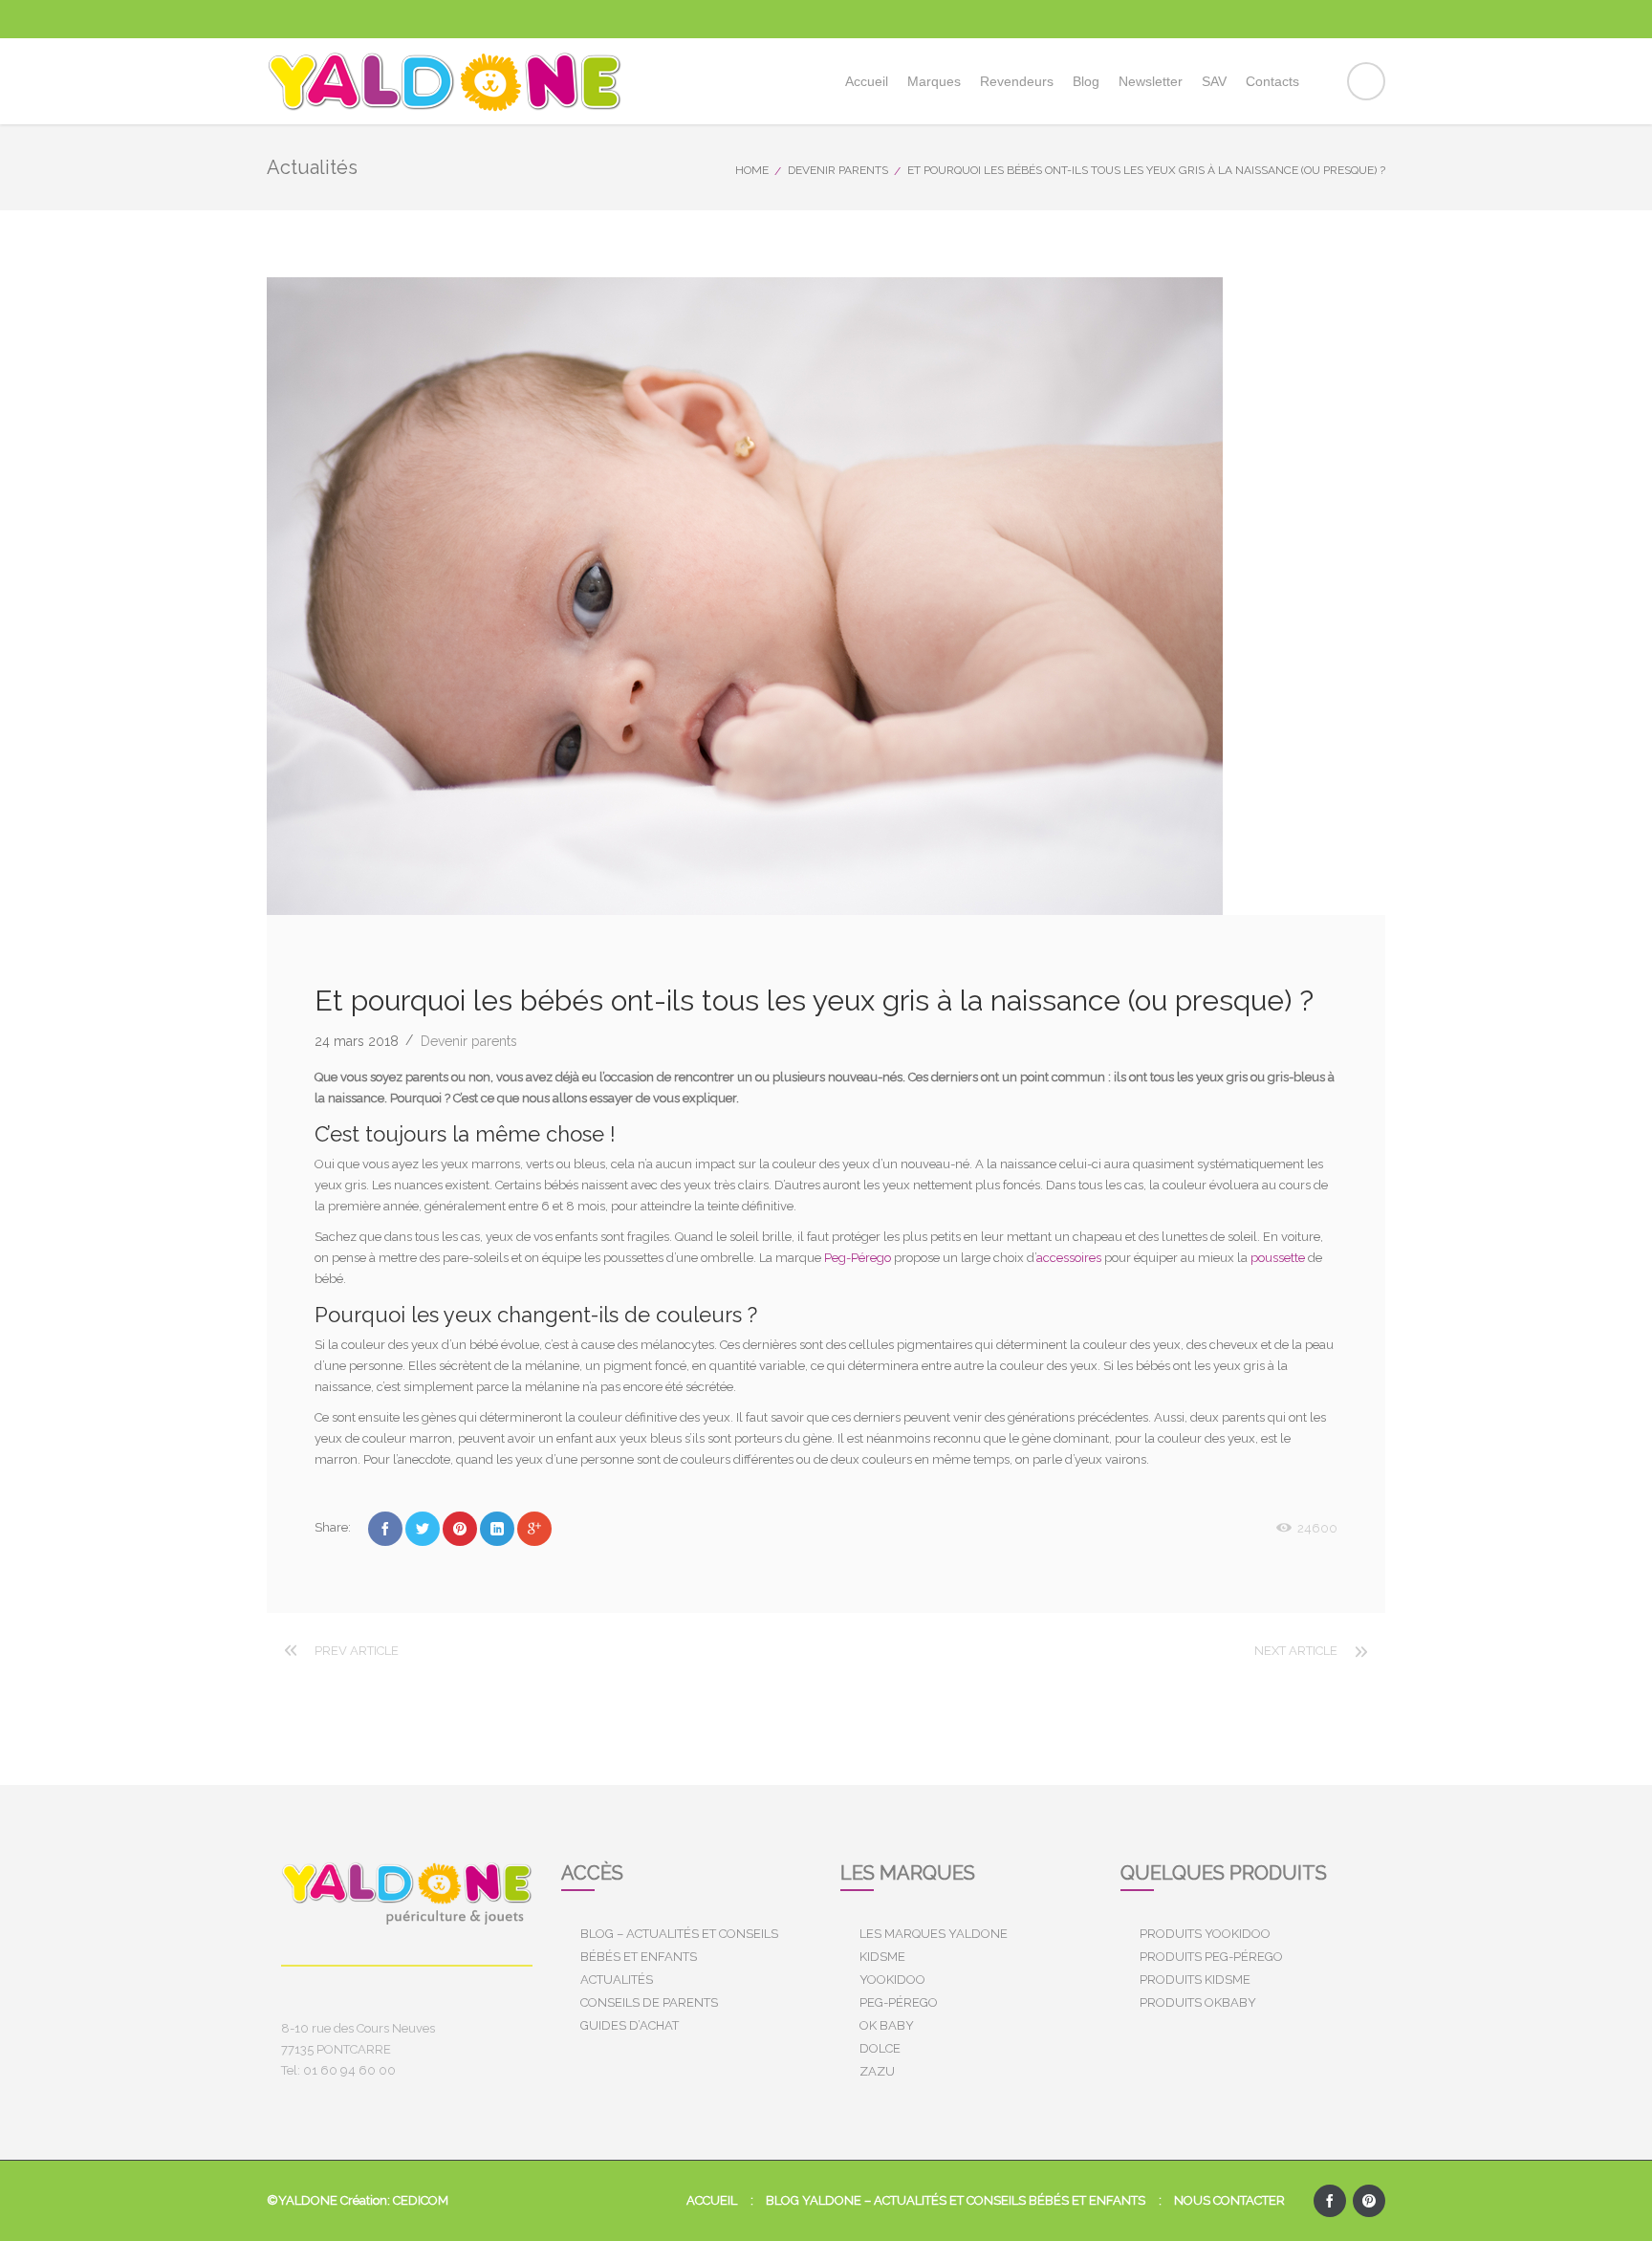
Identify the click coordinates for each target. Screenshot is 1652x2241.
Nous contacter (1229, 2200)
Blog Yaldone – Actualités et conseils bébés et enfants (956, 2200)
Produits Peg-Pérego (1211, 1957)
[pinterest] (1369, 2201)
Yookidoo (892, 1980)
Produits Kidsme (1195, 1980)
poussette (1278, 1258)
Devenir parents (838, 170)
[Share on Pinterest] (460, 1529)
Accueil (712, 2200)
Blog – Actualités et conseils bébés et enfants (679, 1945)
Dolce (880, 2048)
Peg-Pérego (858, 1258)
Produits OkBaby (1198, 2002)
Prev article (357, 1651)
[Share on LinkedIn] (497, 1529)
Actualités (617, 1980)
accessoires (1069, 1258)
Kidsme (882, 1957)
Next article (1296, 1651)
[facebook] (1330, 2201)
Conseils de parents (649, 2002)
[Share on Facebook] (385, 1529)
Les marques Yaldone (934, 1934)
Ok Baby (887, 2025)
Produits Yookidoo (1205, 1934)
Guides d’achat (630, 2025)
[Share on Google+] (534, 1529)
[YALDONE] (445, 81)
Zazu (877, 2071)
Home (752, 170)
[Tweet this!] (423, 1529)
